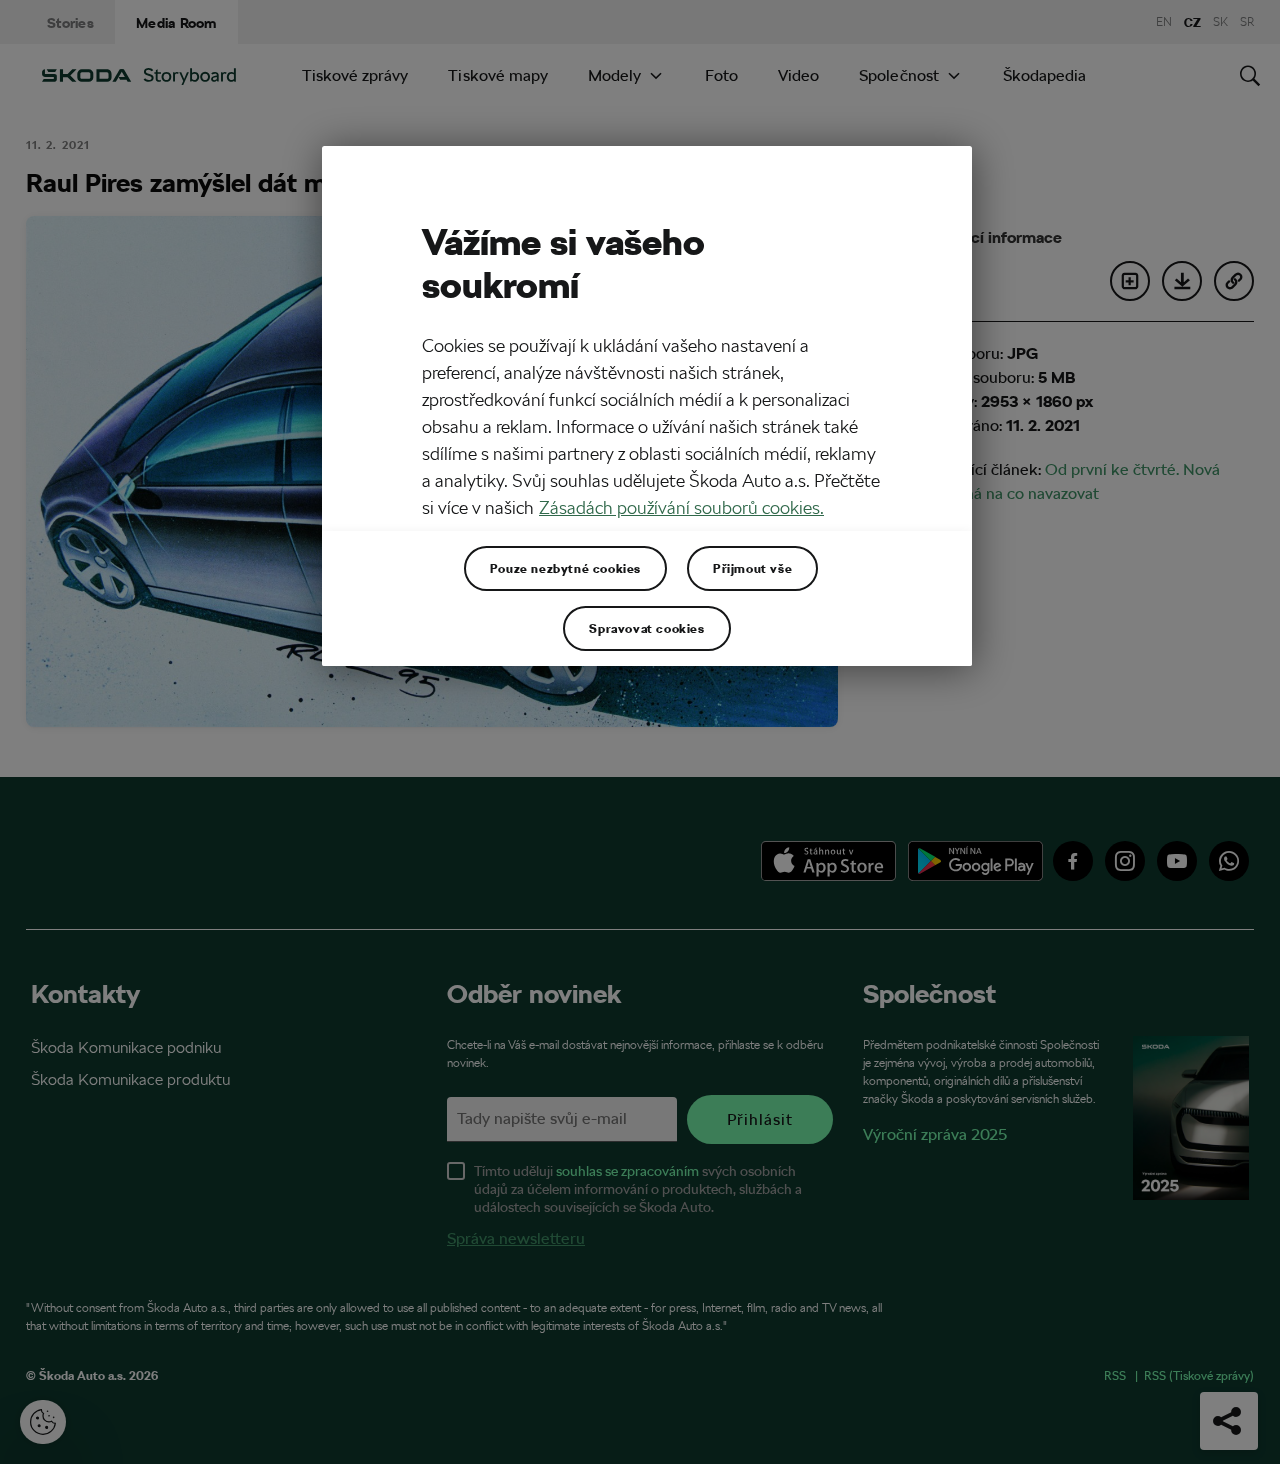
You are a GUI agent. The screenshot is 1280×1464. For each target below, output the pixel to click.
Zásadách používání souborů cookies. (681, 507)
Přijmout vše (752, 568)
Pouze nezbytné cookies (565, 568)
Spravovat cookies (646, 628)
